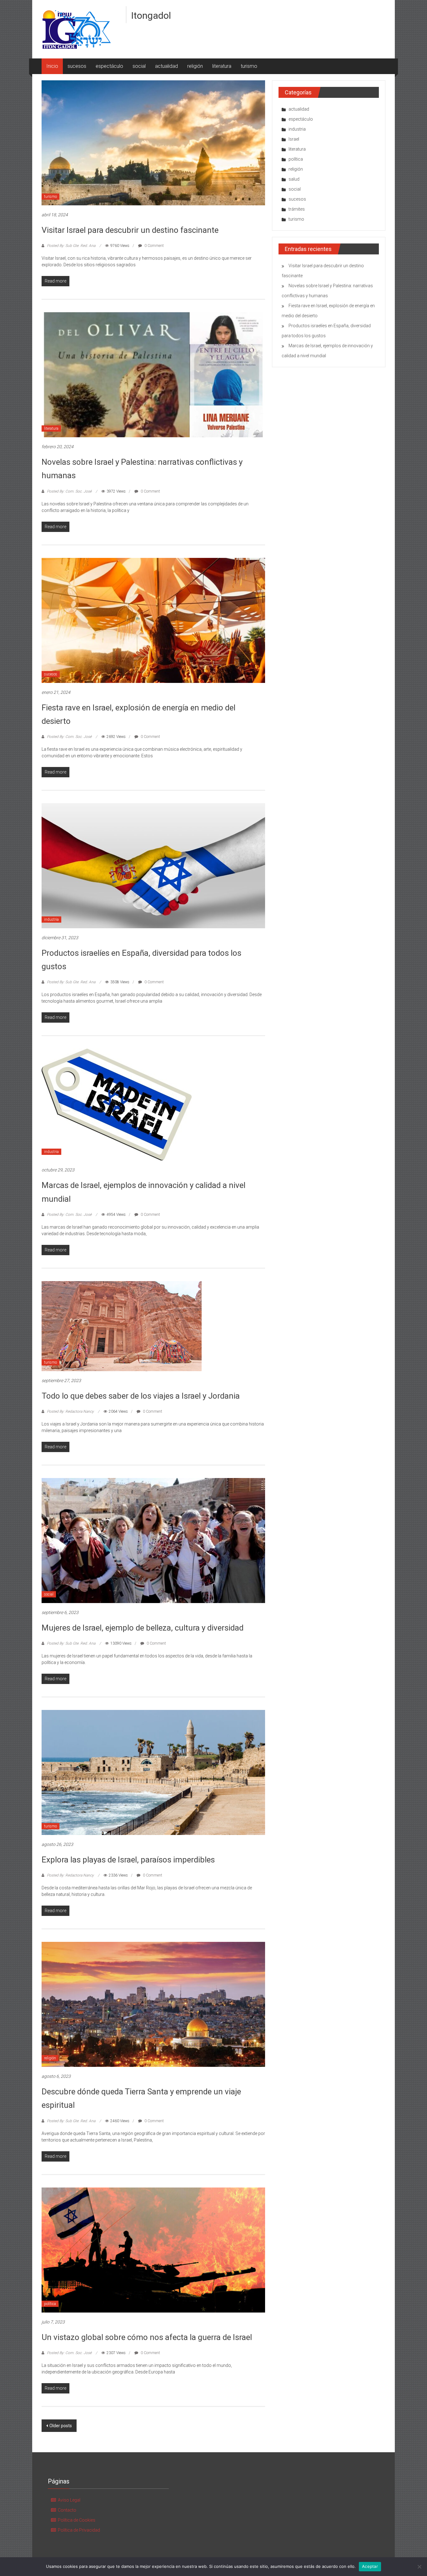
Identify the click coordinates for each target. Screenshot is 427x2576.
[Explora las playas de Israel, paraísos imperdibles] (153, 1772)
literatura (222, 66)
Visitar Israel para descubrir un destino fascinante (130, 230)
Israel (294, 139)
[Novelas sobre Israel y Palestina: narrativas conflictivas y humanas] (153, 374)
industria (51, 920)
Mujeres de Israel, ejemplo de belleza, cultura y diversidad (143, 1628)
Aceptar (370, 2566)
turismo (249, 66)
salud (294, 179)
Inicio (52, 66)
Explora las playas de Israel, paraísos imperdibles (128, 1860)
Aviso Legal (69, 2500)
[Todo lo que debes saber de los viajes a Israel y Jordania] (122, 1326)
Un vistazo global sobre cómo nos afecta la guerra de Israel (147, 2337)
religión (195, 66)
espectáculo (109, 66)
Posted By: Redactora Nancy (70, 1411)
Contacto (67, 2510)
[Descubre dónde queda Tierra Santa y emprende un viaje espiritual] (153, 2004)
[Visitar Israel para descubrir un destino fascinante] (153, 143)
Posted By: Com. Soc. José (69, 491)
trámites (297, 209)
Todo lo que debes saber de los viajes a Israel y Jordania (141, 1396)
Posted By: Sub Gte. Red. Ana (71, 246)
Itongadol (151, 15)
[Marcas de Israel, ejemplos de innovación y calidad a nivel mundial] (117, 1104)
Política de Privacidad (79, 2530)
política (50, 2304)
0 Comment (154, 246)
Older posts (61, 2426)
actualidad (166, 66)
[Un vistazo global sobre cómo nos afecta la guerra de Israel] (153, 2249)
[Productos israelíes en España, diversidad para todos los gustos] (153, 865)
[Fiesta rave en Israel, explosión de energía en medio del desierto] (153, 620)
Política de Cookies (77, 2520)
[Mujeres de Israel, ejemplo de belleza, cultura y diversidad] (153, 1540)
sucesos (77, 66)
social (139, 66)
